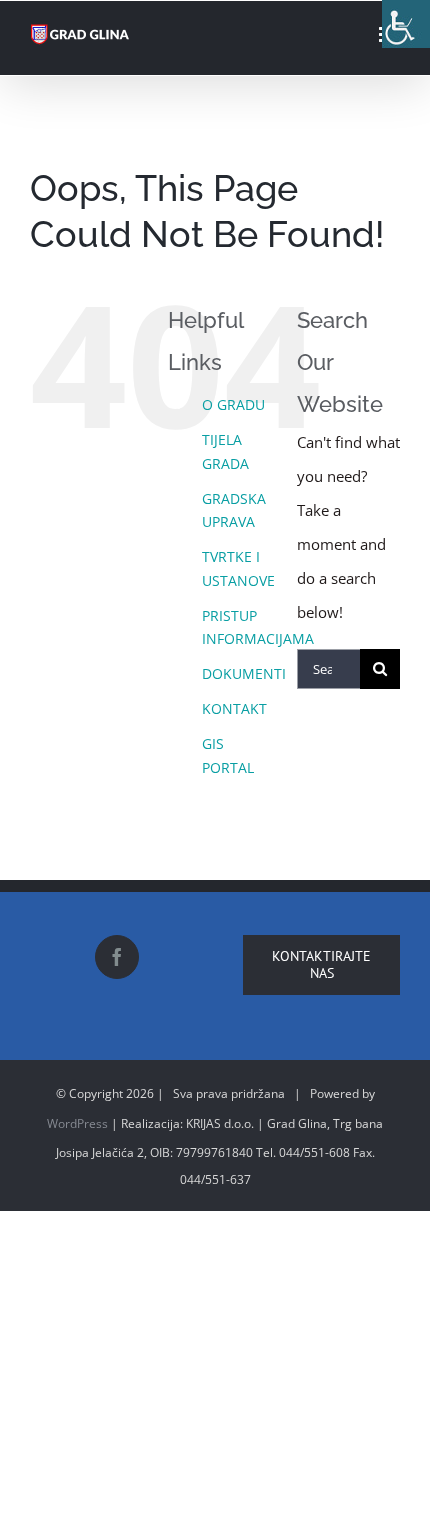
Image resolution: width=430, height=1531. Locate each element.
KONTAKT (234, 708)
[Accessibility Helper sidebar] (406, 24)
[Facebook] (117, 957)
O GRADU (233, 404)
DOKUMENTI (244, 673)
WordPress (77, 1123)
